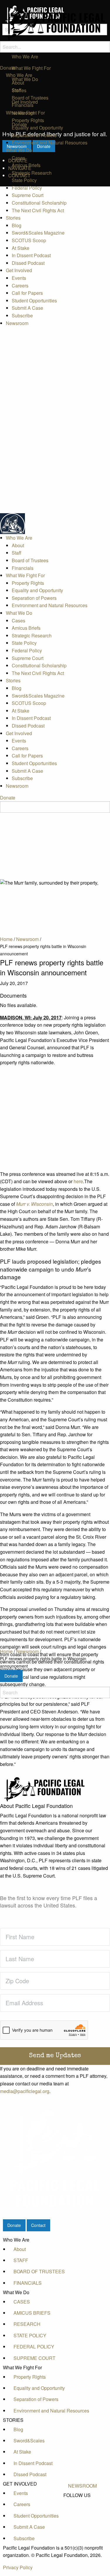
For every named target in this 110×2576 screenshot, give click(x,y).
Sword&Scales (29, 2441)
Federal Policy (27, 188)
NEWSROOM (82, 2486)
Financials (23, 105)
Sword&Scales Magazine (38, 233)
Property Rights (28, 120)
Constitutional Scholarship (39, 203)
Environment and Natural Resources (50, 143)
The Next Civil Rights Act (38, 210)
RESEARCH (27, 2324)
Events (19, 278)
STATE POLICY (30, 2335)
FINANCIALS (28, 2283)
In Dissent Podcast (31, 255)
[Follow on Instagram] (82, 2522)
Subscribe (22, 315)
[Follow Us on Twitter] (82, 2509)
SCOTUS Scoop (29, 240)
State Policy (24, 180)
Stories (13, 218)
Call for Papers (27, 293)
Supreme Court (28, 195)
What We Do (19, 150)
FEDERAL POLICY (34, 2347)
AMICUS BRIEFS (32, 2313)
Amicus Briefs (26, 165)
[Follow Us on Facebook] (82, 2502)
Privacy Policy (18, 2567)
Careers (20, 286)
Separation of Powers (34, 135)
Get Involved (19, 270)
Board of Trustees (30, 98)
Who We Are (19, 75)
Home (6, 1651)
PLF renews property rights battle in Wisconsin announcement (43, 1662)
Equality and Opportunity (37, 128)
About (18, 83)
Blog (17, 225)
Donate (8, 68)
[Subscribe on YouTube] (82, 2515)
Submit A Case (27, 308)
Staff (17, 90)
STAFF (21, 2260)
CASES (22, 2302)
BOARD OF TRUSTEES (39, 2271)
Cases (18, 158)
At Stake (21, 248)
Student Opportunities (34, 300)
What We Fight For (25, 113)
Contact (38, 2225)
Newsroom (17, 323)
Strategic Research (32, 173)
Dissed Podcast (28, 263)
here (78, 1181)
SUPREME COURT (34, 2358)
